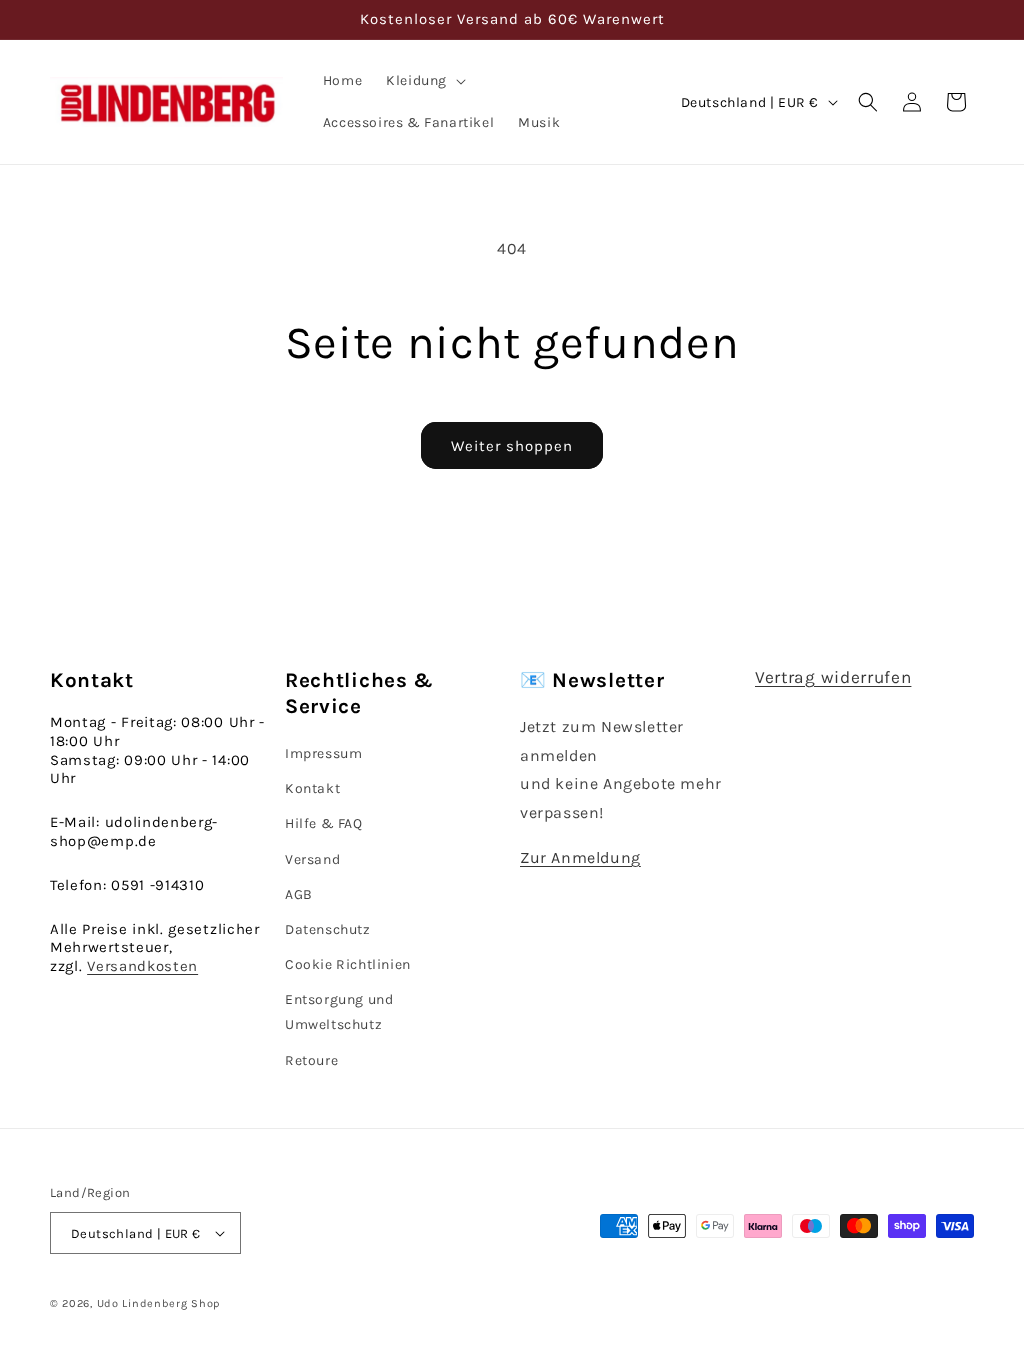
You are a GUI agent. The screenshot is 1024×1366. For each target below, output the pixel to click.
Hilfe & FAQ (324, 823)
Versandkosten (142, 966)
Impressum (323, 753)
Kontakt (312, 788)
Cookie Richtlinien (348, 964)
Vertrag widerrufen (833, 677)
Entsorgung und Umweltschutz (339, 1012)
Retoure (311, 1060)
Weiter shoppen (512, 446)
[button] (424, 81)
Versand (312, 859)
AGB (299, 894)
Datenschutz (328, 929)
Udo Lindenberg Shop (158, 1303)
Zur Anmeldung (580, 857)
